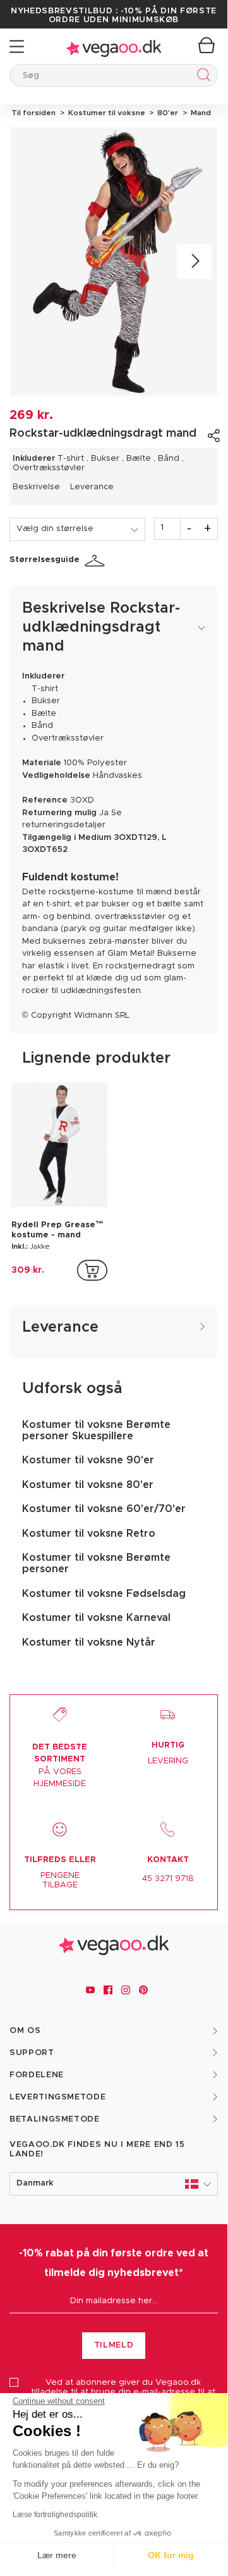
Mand (199, 113)
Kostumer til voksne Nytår (89, 1642)
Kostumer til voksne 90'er (88, 1460)
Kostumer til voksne (106, 113)
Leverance (92, 487)
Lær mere (57, 2555)
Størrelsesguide (45, 560)
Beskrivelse (36, 487)
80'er (167, 113)
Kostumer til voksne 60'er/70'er (104, 1509)
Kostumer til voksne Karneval (96, 1618)
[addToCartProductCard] (92, 1270)
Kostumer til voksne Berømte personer (96, 1563)
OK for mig (171, 2555)
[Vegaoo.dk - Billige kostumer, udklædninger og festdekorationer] (114, 47)
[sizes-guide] (97, 561)
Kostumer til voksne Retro (89, 1534)
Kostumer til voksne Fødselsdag (104, 1594)
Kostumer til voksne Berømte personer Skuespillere (96, 1430)
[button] (114, 2184)
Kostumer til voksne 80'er (88, 1485)
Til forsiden (33, 113)
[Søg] (201, 77)
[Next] (194, 262)
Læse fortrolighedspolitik (55, 2515)
